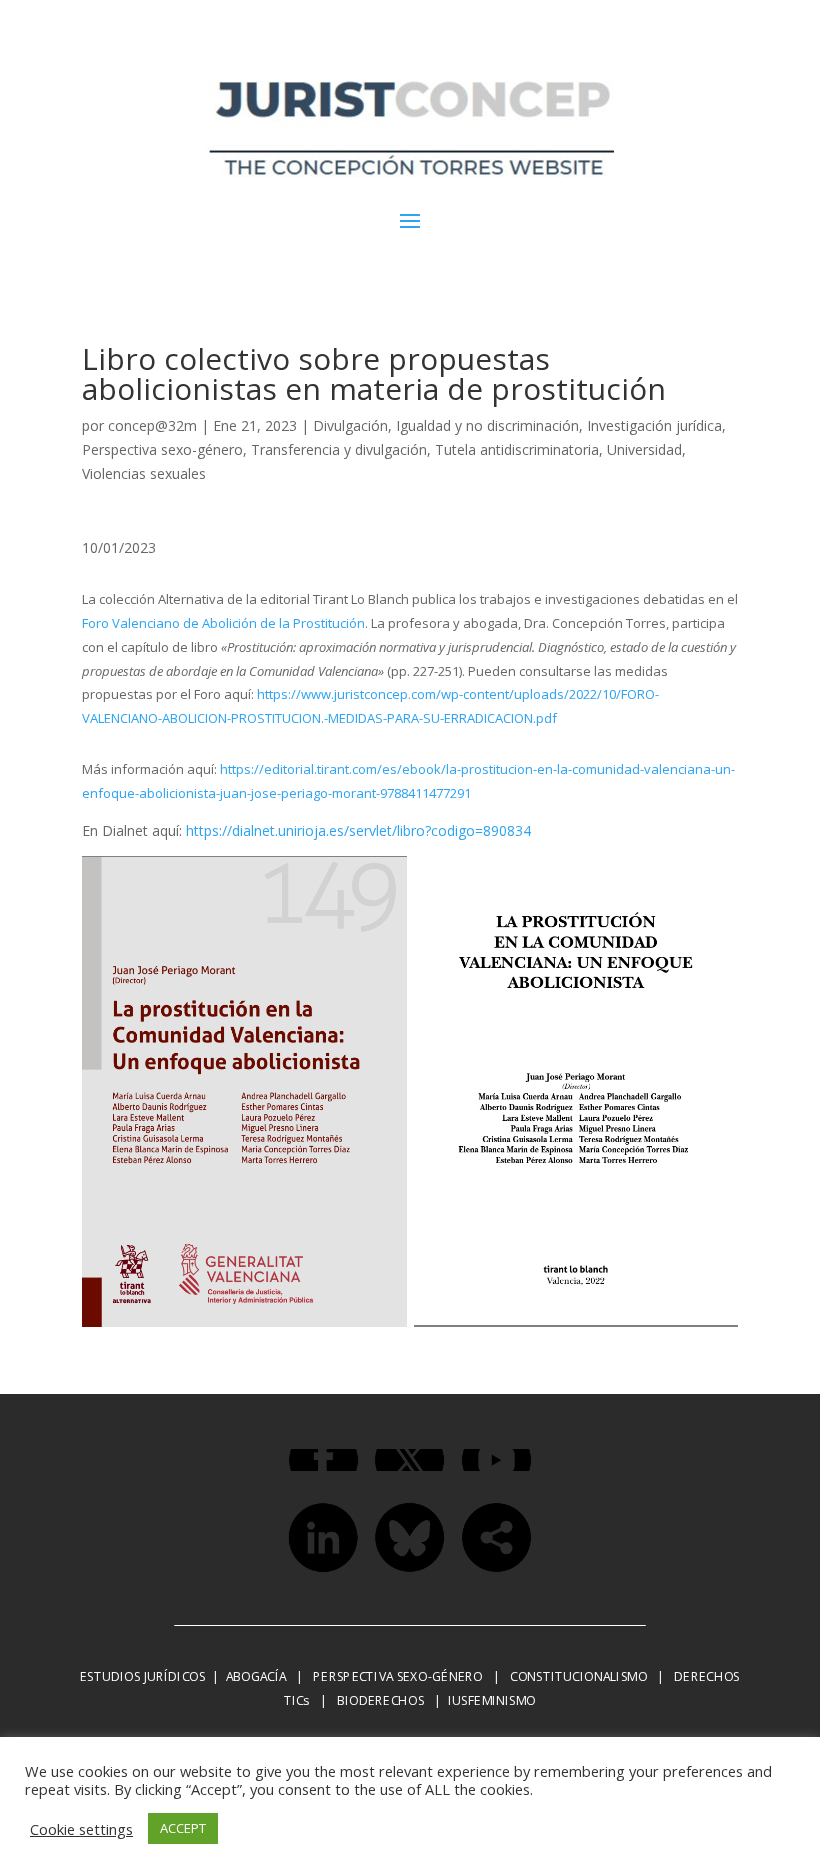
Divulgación (350, 425)
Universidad (644, 449)
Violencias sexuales (144, 473)
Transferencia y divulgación (339, 449)
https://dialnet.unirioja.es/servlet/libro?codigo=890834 (358, 830)
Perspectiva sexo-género (162, 449)
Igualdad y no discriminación (487, 425)
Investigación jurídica (654, 425)
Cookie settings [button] (81, 1829)
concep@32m (152, 425)
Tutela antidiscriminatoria (517, 449)
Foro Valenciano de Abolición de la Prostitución (223, 623)
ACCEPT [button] (183, 1828)
